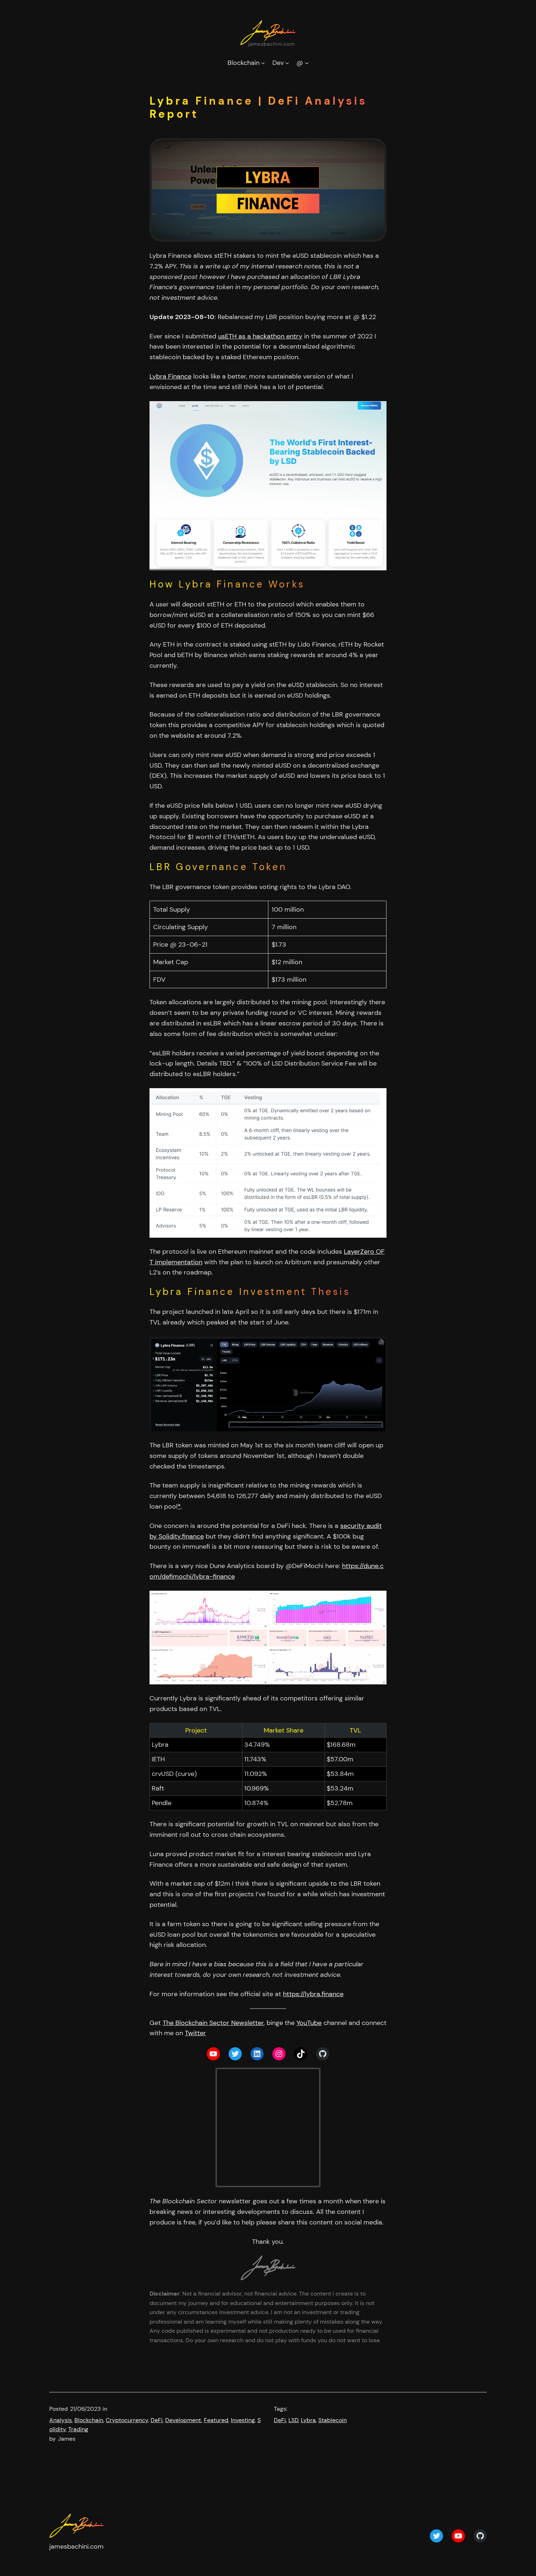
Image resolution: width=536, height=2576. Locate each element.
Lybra (308, 2420)
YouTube (309, 2023)
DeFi (157, 2420)
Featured (216, 2420)
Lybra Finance (170, 376)
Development (183, 2420)
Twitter (195, 2033)
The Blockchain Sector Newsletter (213, 2023)
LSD (293, 2420)
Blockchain (89, 2420)
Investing (243, 2420)
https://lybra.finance (313, 1994)
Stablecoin (333, 2420)
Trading (78, 2429)
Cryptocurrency (127, 2420)
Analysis (61, 2420)
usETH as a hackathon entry (260, 336)
